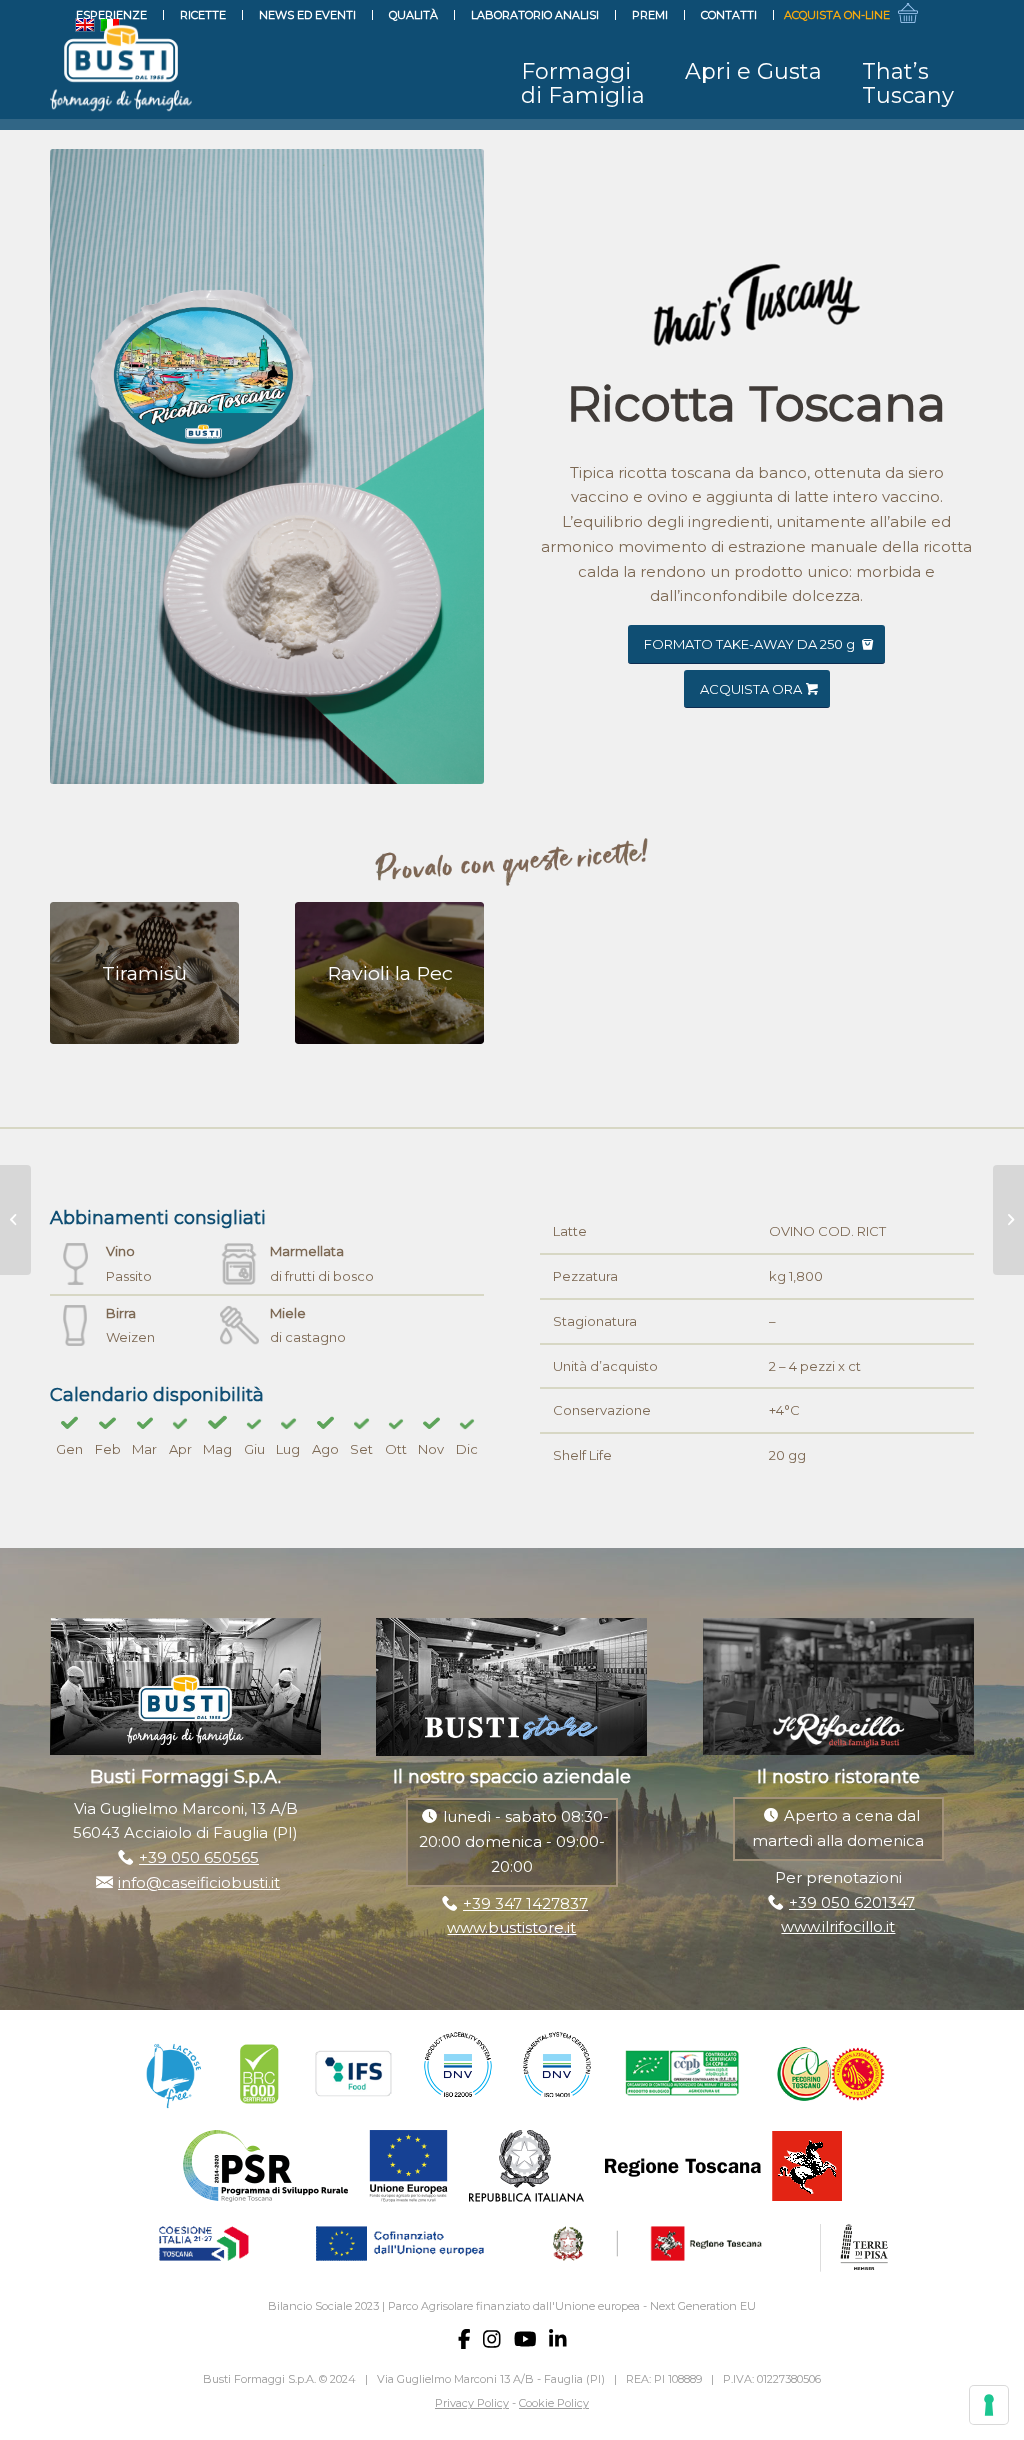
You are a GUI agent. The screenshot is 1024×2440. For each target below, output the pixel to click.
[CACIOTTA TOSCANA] (1008, 1220)
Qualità (413, 15)
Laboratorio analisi (535, 15)
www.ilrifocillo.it (838, 1926)
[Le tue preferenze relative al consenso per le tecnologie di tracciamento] (989, 2405)
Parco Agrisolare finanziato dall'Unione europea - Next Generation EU (572, 2306)
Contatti (729, 15)
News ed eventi (307, 15)
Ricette (203, 15)
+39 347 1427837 (525, 1903)
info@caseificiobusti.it (199, 1882)
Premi (650, 15)
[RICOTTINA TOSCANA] (15, 1220)
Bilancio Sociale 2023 (323, 2306)
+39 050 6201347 (852, 1902)
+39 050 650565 (199, 1857)
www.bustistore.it (511, 1927)
